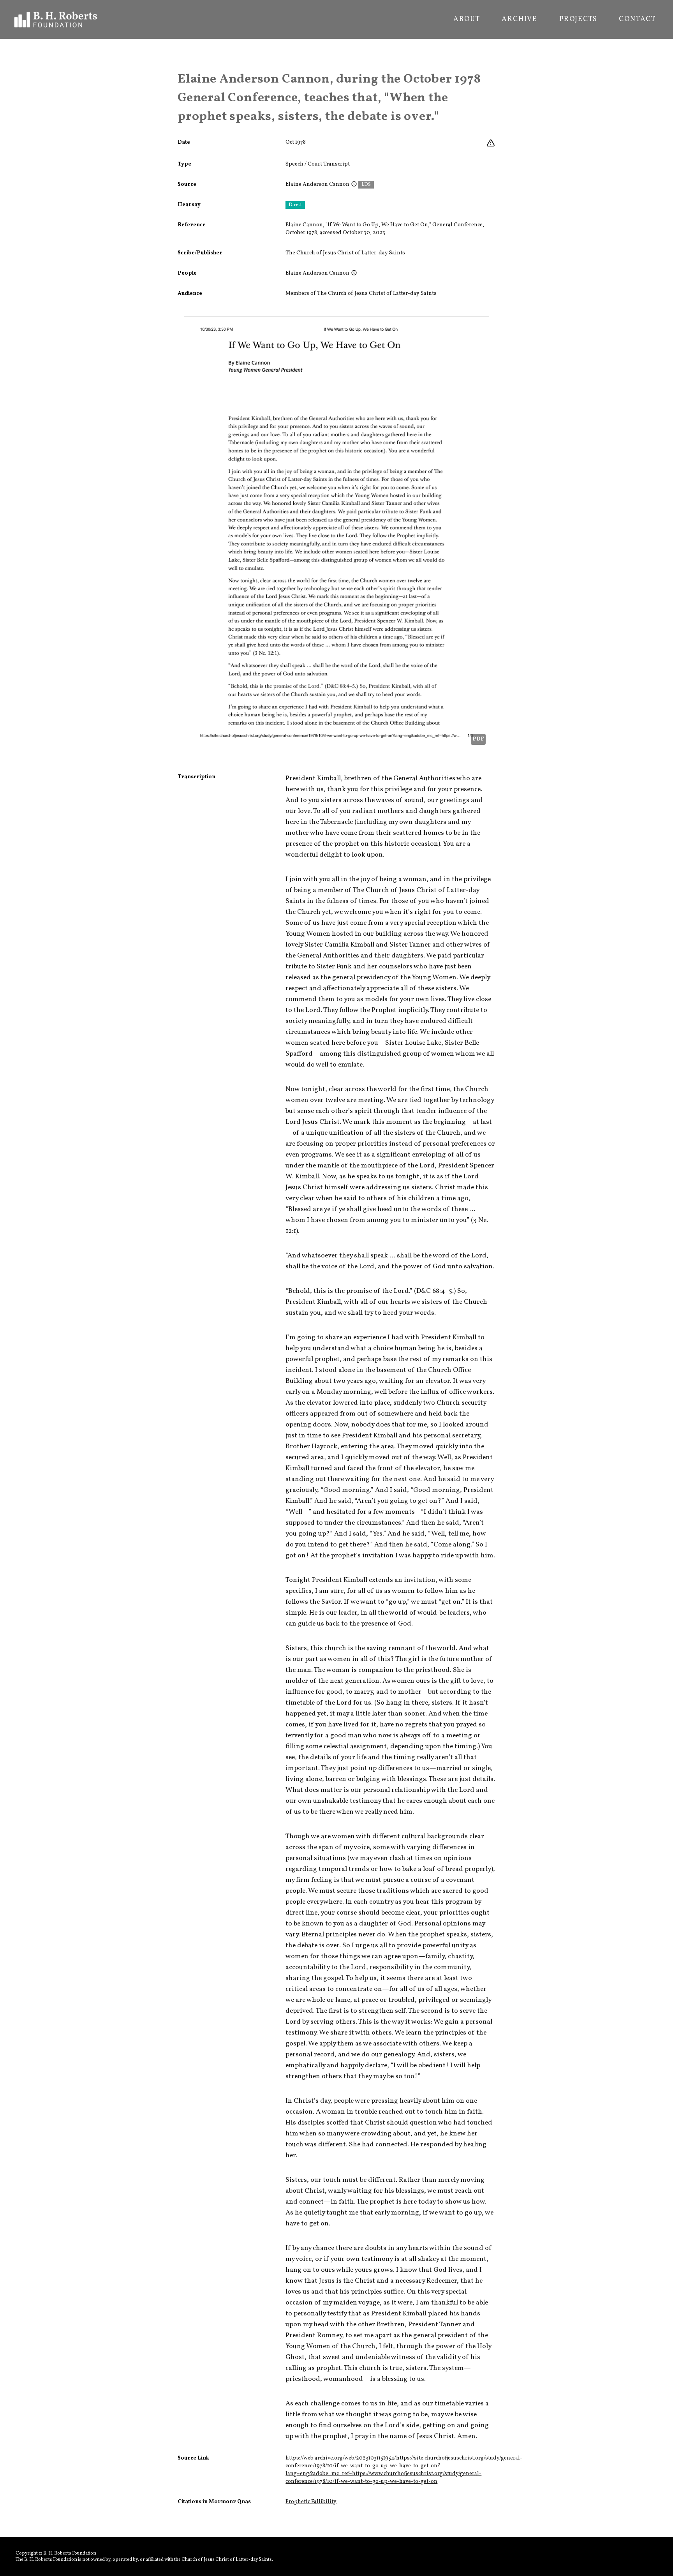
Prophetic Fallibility (311, 2502)
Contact (637, 19)
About (467, 19)
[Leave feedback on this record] (491, 143)
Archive (520, 19)
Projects (578, 19)
